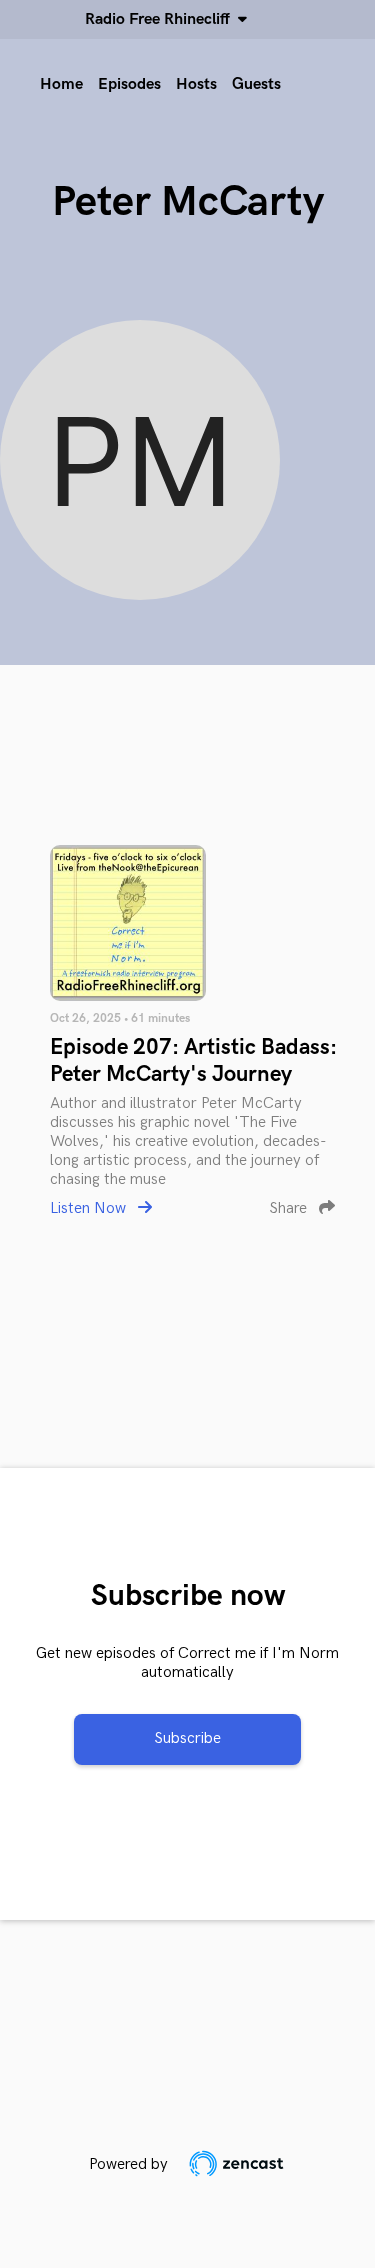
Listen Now (90, 1208)
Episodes (129, 84)
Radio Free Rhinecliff (161, 19)
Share (290, 1208)
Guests (256, 84)
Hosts (196, 84)
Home (61, 84)
